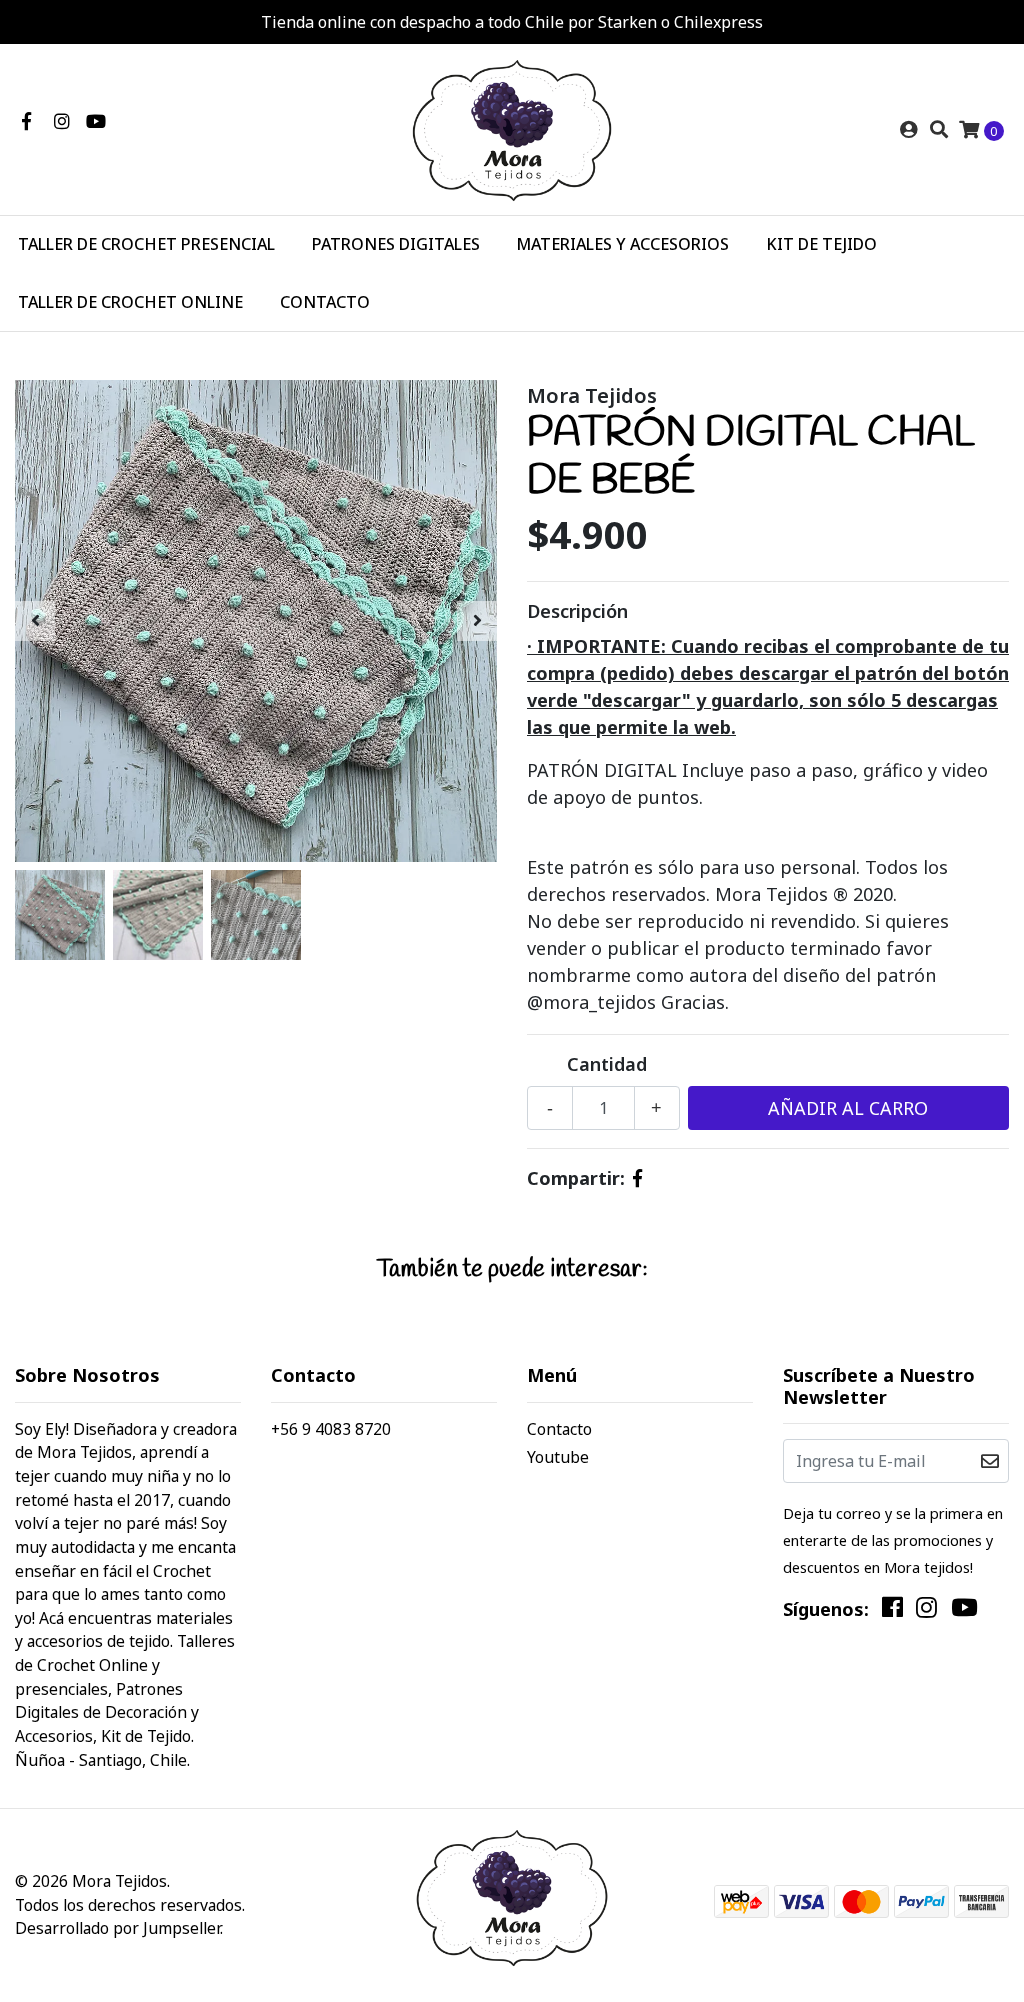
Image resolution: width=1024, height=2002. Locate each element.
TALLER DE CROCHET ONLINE (130, 302)
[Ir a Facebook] (26, 121)
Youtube (558, 1457)
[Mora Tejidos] (512, 128)
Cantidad (607, 1064)
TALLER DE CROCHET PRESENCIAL (146, 244)
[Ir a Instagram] (62, 121)
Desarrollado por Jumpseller (117, 1928)
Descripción (577, 611)
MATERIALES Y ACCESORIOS (622, 244)
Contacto (559, 1429)
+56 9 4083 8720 (331, 1429)
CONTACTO (325, 302)
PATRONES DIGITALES (396, 244)
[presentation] (35, 621)
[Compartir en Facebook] (637, 1178)
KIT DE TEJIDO (821, 244)
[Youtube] (96, 121)
